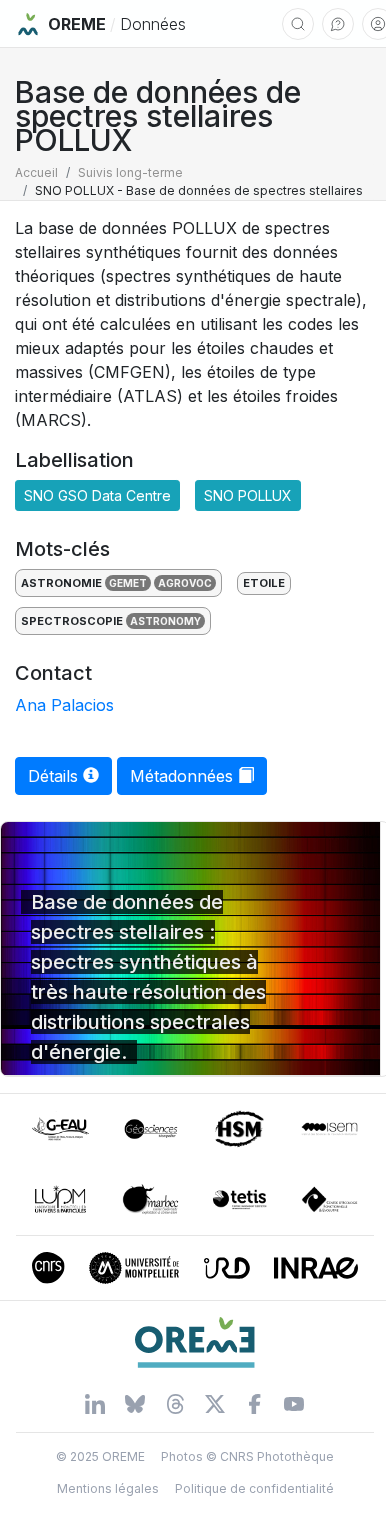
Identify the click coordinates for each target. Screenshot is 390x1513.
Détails (55, 776)
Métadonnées (184, 776)
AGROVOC (185, 583)
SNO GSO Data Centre (97, 495)
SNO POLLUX (248, 495)
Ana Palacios (64, 705)
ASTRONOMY (165, 621)
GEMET (128, 583)
